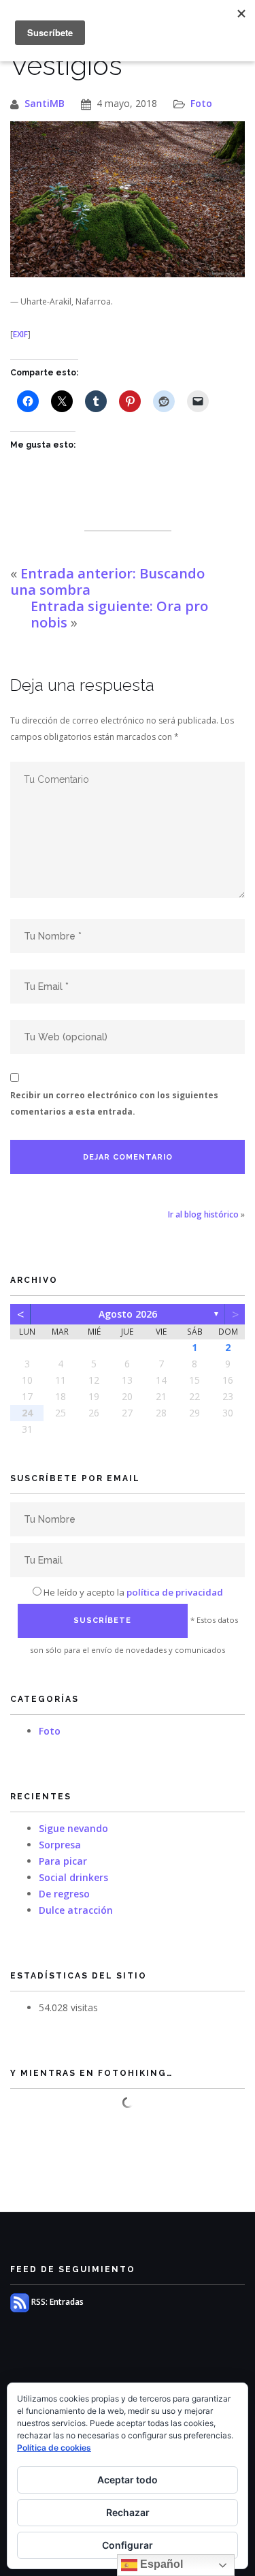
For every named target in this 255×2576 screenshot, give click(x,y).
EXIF (20, 334)
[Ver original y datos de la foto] (128, 199)
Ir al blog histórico (203, 1214)
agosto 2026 (128, 1314)
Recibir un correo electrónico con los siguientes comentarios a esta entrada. (114, 1103)
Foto (201, 103)
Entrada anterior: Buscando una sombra (107, 581)
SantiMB (45, 103)
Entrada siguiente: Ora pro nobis (119, 614)
